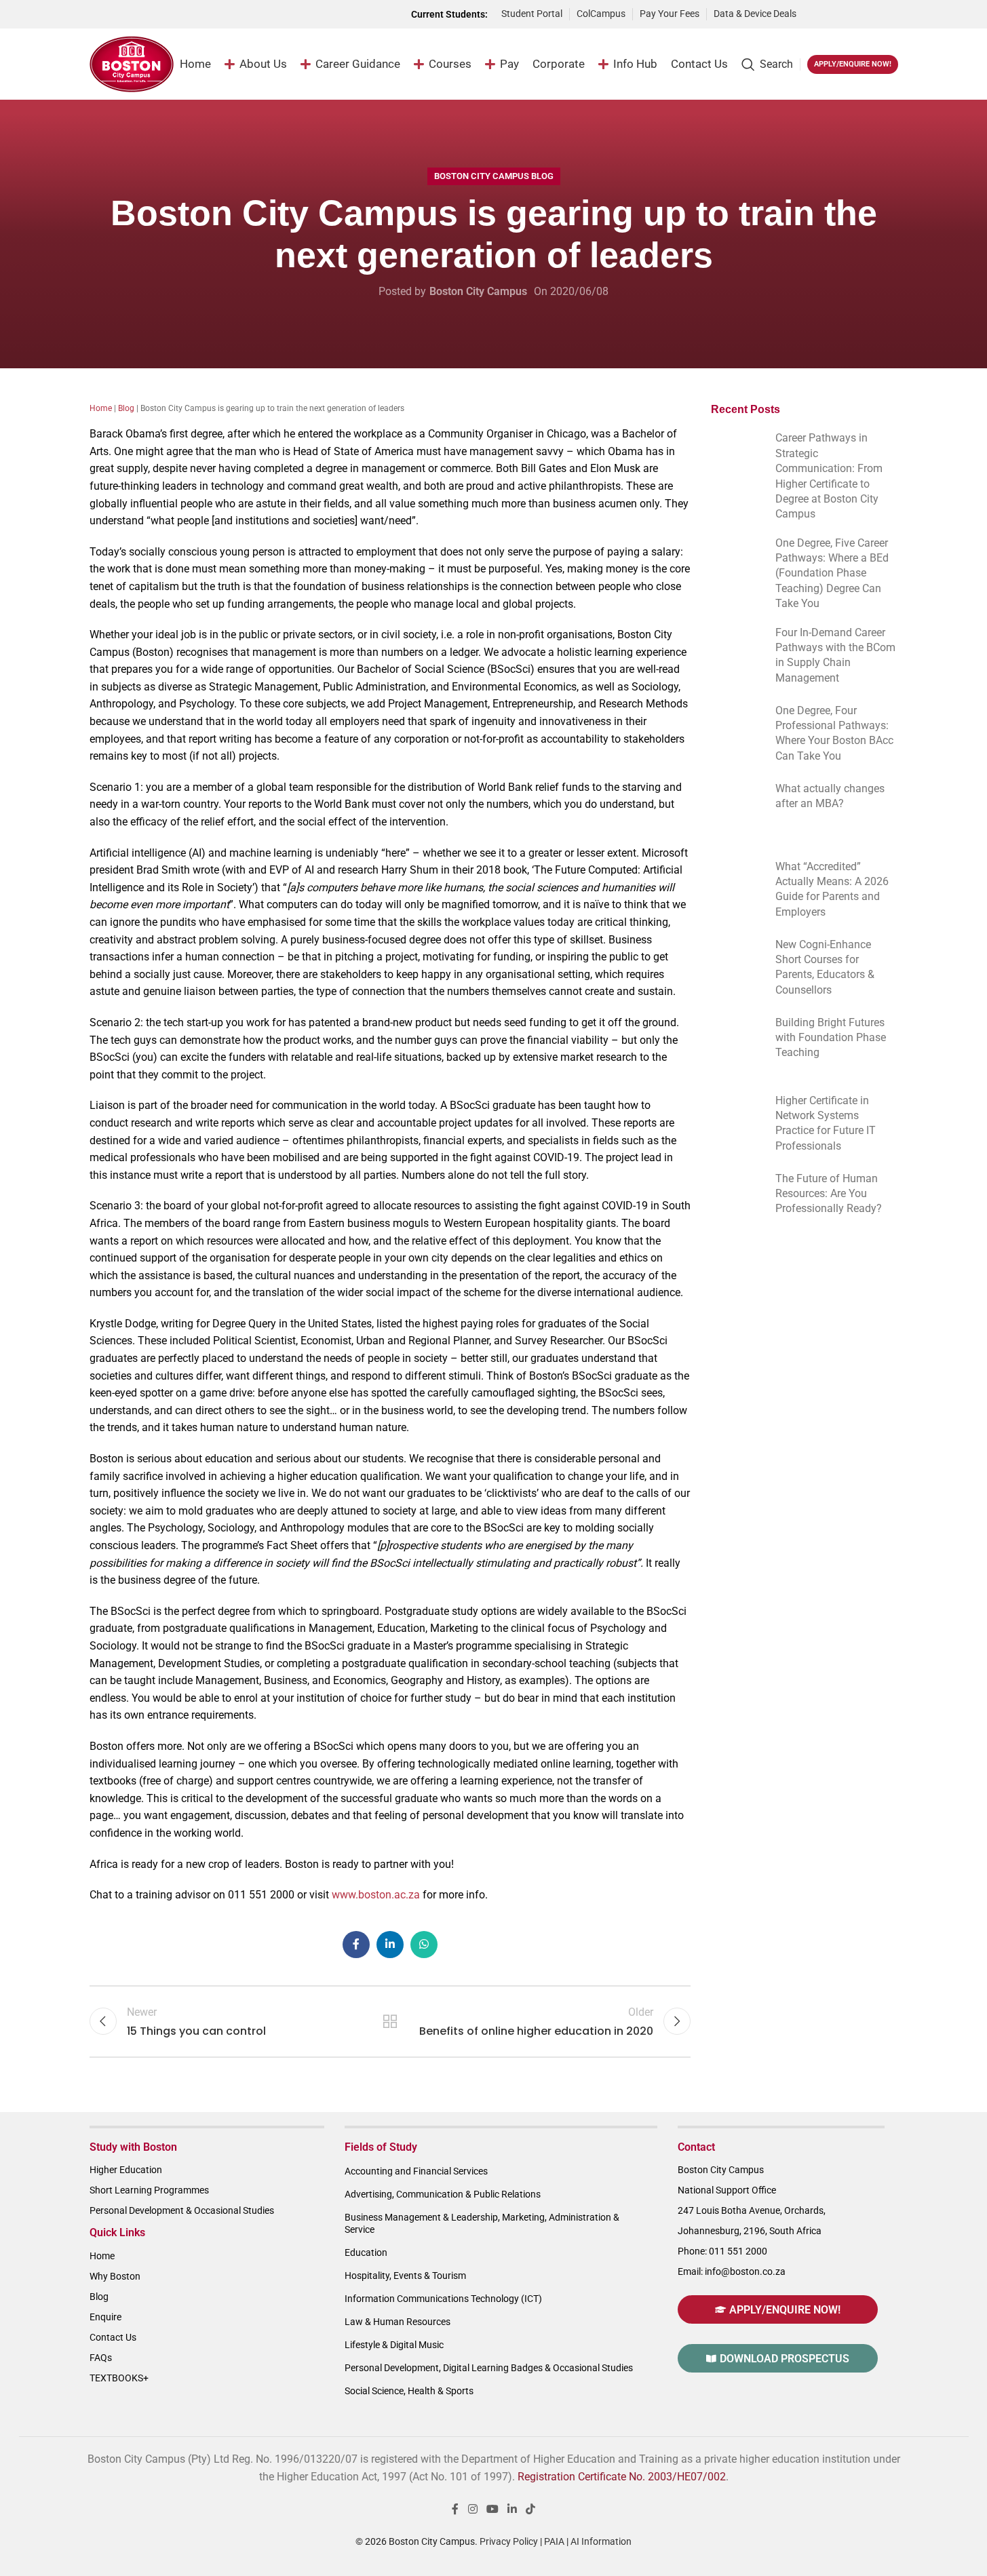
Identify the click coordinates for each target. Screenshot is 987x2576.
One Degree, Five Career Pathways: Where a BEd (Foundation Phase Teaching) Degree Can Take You (832, 573)
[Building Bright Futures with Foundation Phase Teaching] (736, 1039)
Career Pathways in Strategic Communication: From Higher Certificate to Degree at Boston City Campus (829, 476)
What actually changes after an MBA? (830, 796)
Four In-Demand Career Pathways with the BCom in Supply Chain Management (835, 655)
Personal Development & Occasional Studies (182, 2210)
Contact (696, 2147)
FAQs (101, 2358)
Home (101, 408)
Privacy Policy (509, 2541)
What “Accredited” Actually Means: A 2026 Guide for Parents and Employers (832, 889)
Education (366, 2252)
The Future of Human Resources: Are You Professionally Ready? (829, 1194)
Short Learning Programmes (149, 2190)
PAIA (554, 2541)
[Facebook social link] (356, 1945)
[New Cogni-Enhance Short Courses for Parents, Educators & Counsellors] (736, 961)
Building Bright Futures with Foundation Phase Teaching (831, 1038)
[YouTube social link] (492, 2510)
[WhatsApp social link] (424, 1945)
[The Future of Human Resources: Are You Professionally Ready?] (736, 1195)
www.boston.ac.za (376, 1895)
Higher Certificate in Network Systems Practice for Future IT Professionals (826, 1123)
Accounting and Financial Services (416, 2171)
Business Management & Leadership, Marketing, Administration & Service (482, 2223)
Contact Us (113, 2337)
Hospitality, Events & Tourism (405, 2276)
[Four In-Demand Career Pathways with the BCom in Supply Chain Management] (736, 649)
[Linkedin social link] (390, 1945)
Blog (126, 408)
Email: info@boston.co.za (732, 2271)
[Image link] (854, 13)
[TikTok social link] (531, 2510)
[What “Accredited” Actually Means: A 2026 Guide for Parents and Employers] (736, 883)
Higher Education (126, 2170)
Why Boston (115, 2276)
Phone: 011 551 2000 (722, 2251)
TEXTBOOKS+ (119, 2378)
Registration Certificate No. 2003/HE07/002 (622, 2477)
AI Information (601, 2541)
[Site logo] (132, 63)
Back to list (390, 2021)
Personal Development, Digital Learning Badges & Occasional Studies (489, 2368)
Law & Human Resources (398, 2322)
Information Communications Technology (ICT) (443, 2299)
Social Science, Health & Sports (409, 2391)
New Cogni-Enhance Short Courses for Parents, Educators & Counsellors (825, 967)
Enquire (105, 2317)
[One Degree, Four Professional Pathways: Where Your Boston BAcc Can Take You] (736, 727)
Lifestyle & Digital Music (394, 2345)
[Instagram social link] (472, 2510)
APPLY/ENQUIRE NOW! (853, 64)
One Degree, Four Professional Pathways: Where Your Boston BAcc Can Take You (834, 733)
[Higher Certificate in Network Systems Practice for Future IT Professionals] (736, 1117)
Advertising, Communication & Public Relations (443, 2194)
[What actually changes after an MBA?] (736, 805)
